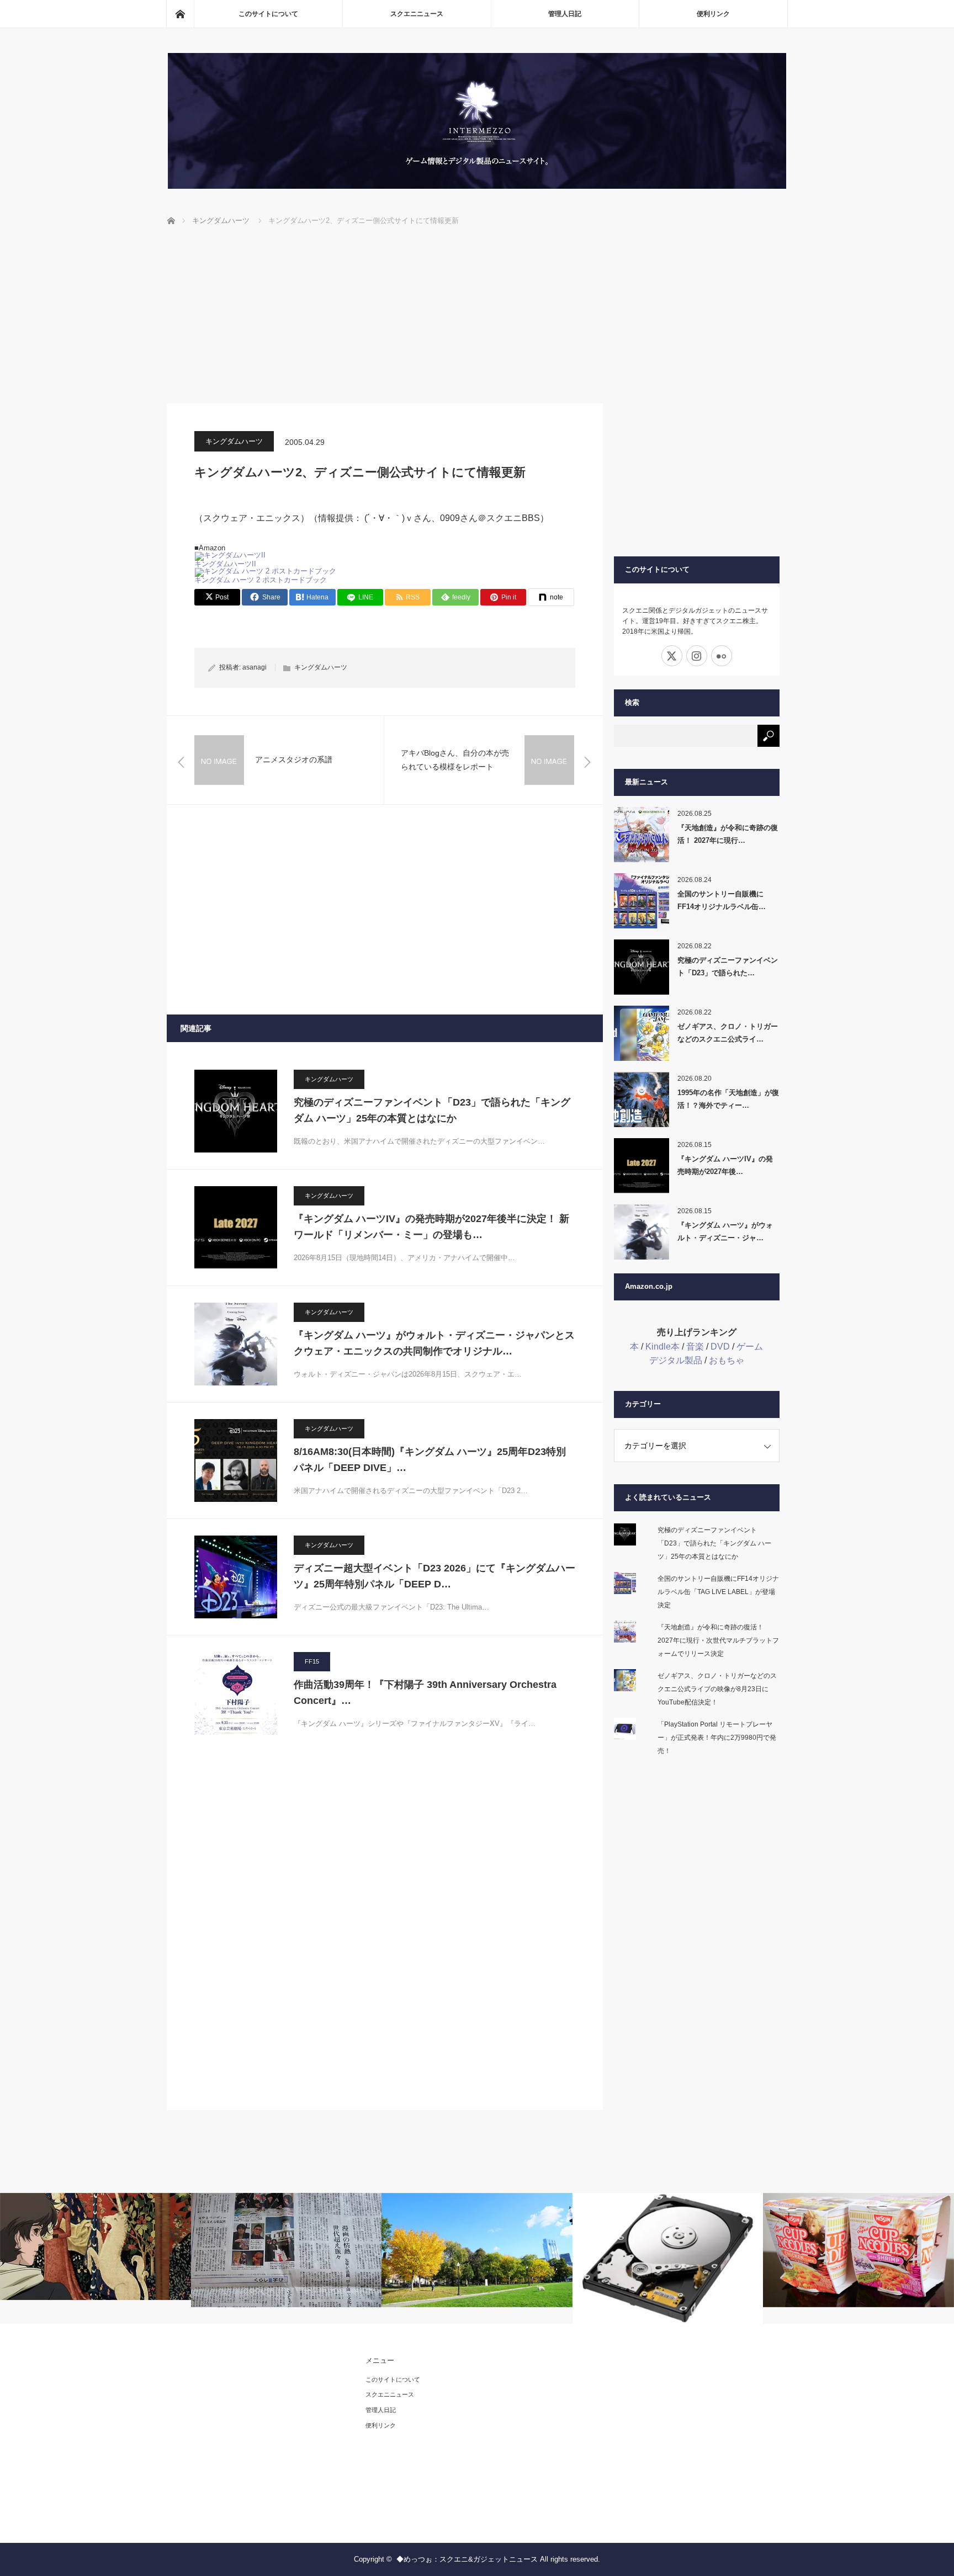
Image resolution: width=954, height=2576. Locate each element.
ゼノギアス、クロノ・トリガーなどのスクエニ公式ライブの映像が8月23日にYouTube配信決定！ (717, 1689)
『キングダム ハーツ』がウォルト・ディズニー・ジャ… (725, 1231)
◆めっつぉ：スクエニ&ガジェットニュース (467, 2559)
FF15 (312, 1661)
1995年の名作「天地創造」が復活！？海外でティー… (728, 1099)
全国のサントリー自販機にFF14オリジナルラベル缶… (722, 900)
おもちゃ (727, 1360)
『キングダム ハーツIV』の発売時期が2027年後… (725, 1165)
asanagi (255, 667)
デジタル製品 (676, 1360)
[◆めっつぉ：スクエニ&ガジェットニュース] (477, 186)
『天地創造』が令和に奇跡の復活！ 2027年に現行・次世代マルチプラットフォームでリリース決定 (718, 1640)
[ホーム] (180, 14)
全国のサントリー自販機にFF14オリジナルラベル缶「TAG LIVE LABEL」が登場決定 (718, 1592)
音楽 (695, 1347)
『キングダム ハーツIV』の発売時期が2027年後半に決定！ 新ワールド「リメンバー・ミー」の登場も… (431, 1227)
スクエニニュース (417, 14)
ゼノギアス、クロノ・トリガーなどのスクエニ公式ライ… (728, 1033)
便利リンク (713, 14)
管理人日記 (565, 14)
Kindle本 (662, 1347)
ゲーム (750, 1347)
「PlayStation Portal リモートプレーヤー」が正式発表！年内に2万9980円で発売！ (717, 1738)
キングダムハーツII (225, 564)
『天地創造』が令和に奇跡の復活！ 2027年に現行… (728, 834)
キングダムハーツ (234, 441)
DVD (720, 1347)
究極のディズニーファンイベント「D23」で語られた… (728, 966)
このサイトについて (268, 14)
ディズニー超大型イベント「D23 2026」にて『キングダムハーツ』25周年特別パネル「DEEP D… (434, 1576)
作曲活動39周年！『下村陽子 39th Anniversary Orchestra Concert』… (425, 1693)
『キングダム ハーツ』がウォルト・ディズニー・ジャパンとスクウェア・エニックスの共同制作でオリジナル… (434, 1343)
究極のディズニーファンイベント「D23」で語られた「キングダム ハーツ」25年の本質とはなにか (432, 1110)
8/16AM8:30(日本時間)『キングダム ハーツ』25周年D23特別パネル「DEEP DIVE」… (430, 1460)
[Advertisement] (477, 321)
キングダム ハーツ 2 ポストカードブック (261, 580)
